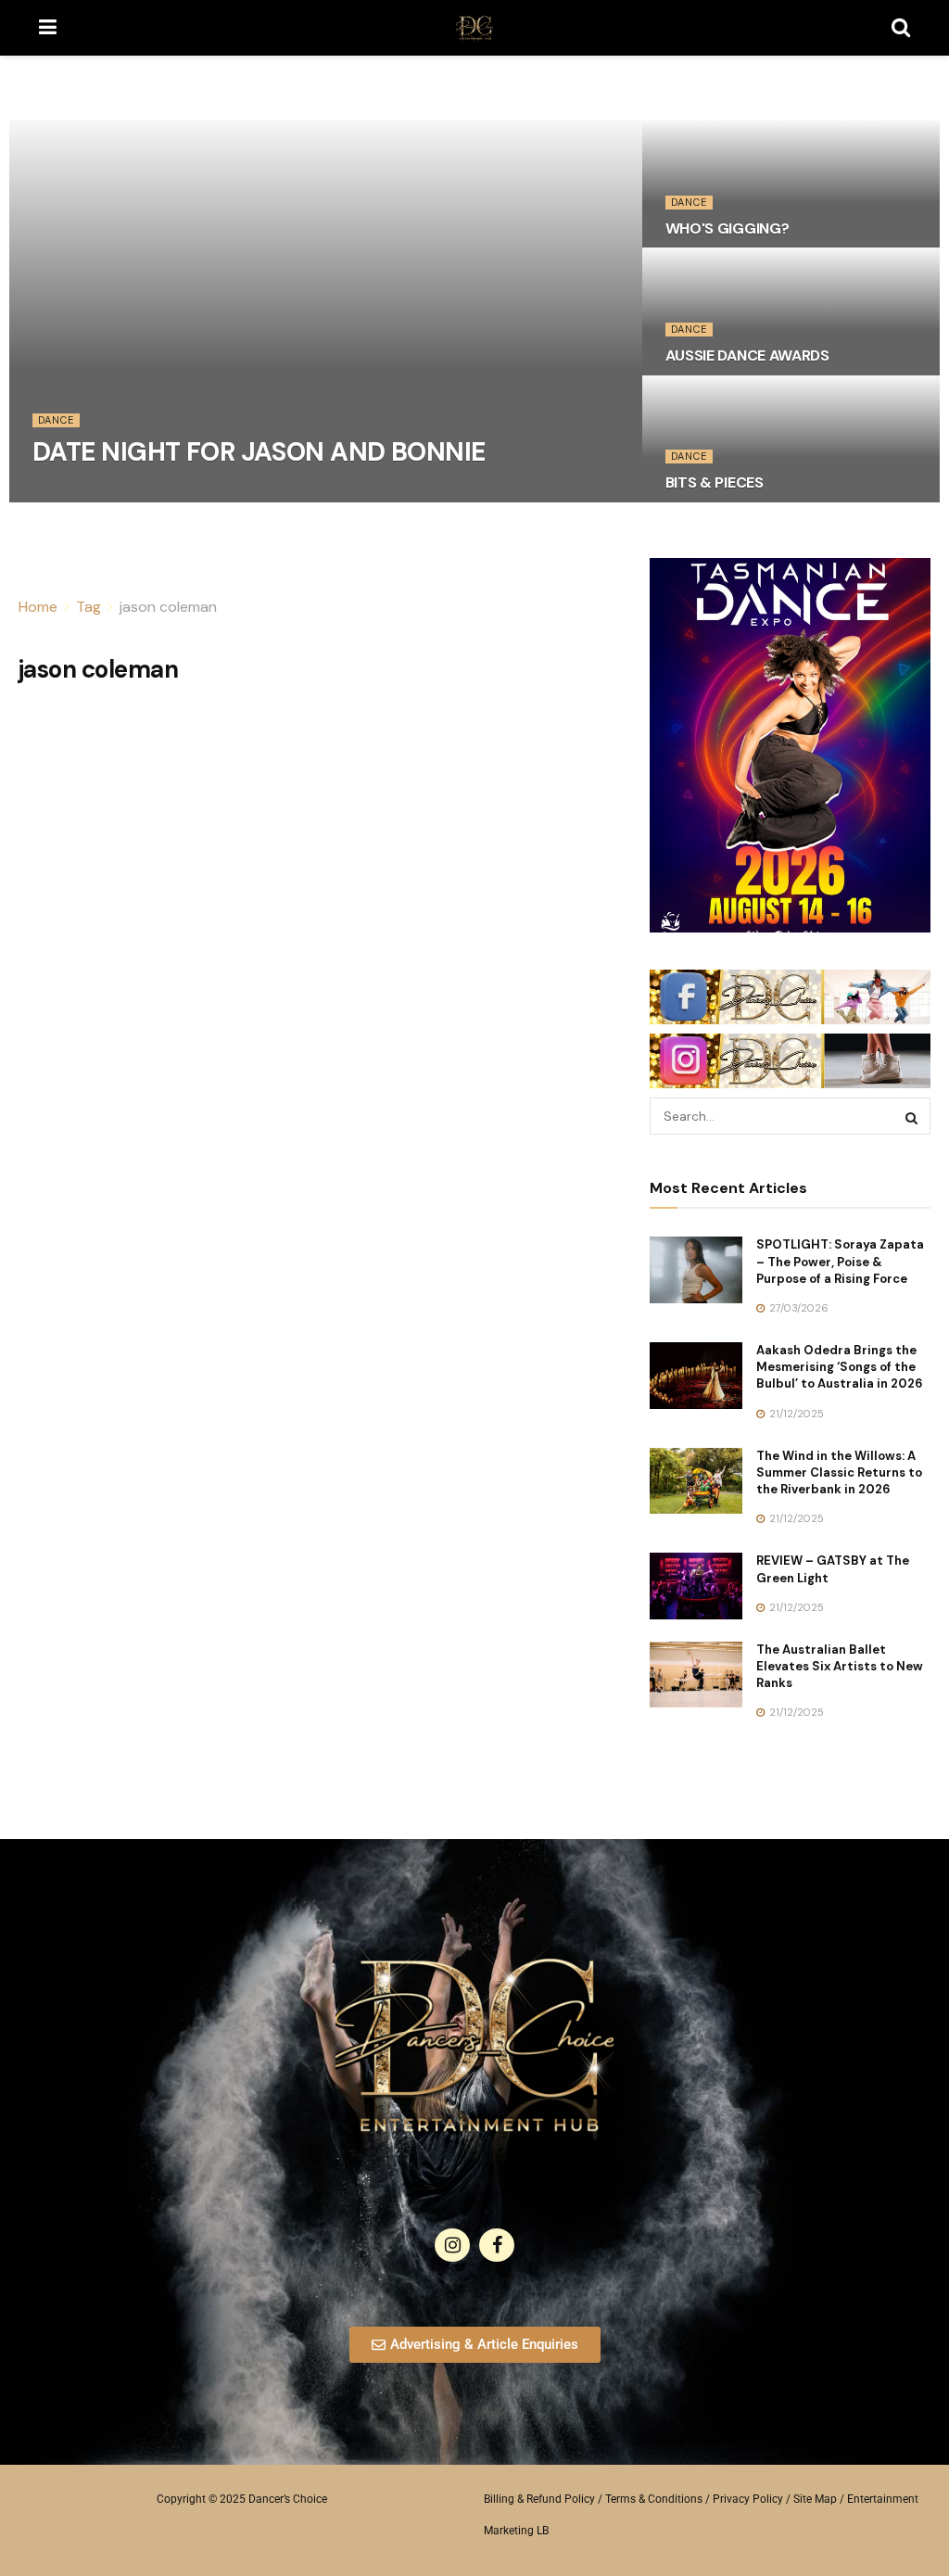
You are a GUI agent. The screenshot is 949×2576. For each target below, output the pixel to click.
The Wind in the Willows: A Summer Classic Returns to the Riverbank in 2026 (839, 1472)
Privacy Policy (748, 2499)
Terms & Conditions (654, 2499)
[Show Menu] (48, 28)
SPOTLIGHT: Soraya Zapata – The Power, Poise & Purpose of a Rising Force (840, 1261)
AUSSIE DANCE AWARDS (747, 355)
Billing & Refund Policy (539, 2499)
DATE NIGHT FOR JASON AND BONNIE (259, 452)
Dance (56, 420)
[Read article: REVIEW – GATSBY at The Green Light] (696, 1586)
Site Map (815, 2499)
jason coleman (168, 607)
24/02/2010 (71, 496)
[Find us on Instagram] (452, 2245)
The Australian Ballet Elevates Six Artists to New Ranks (840, 1666)
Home (38, 607)
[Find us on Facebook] (497, 2245)
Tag (89, 607)
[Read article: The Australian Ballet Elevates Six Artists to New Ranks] (696, 1675)
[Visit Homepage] (474, 28)
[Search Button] (901, 28)
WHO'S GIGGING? (728, 228)
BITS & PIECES (715, 482)
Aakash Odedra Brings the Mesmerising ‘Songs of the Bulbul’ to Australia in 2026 (840, 1367)
